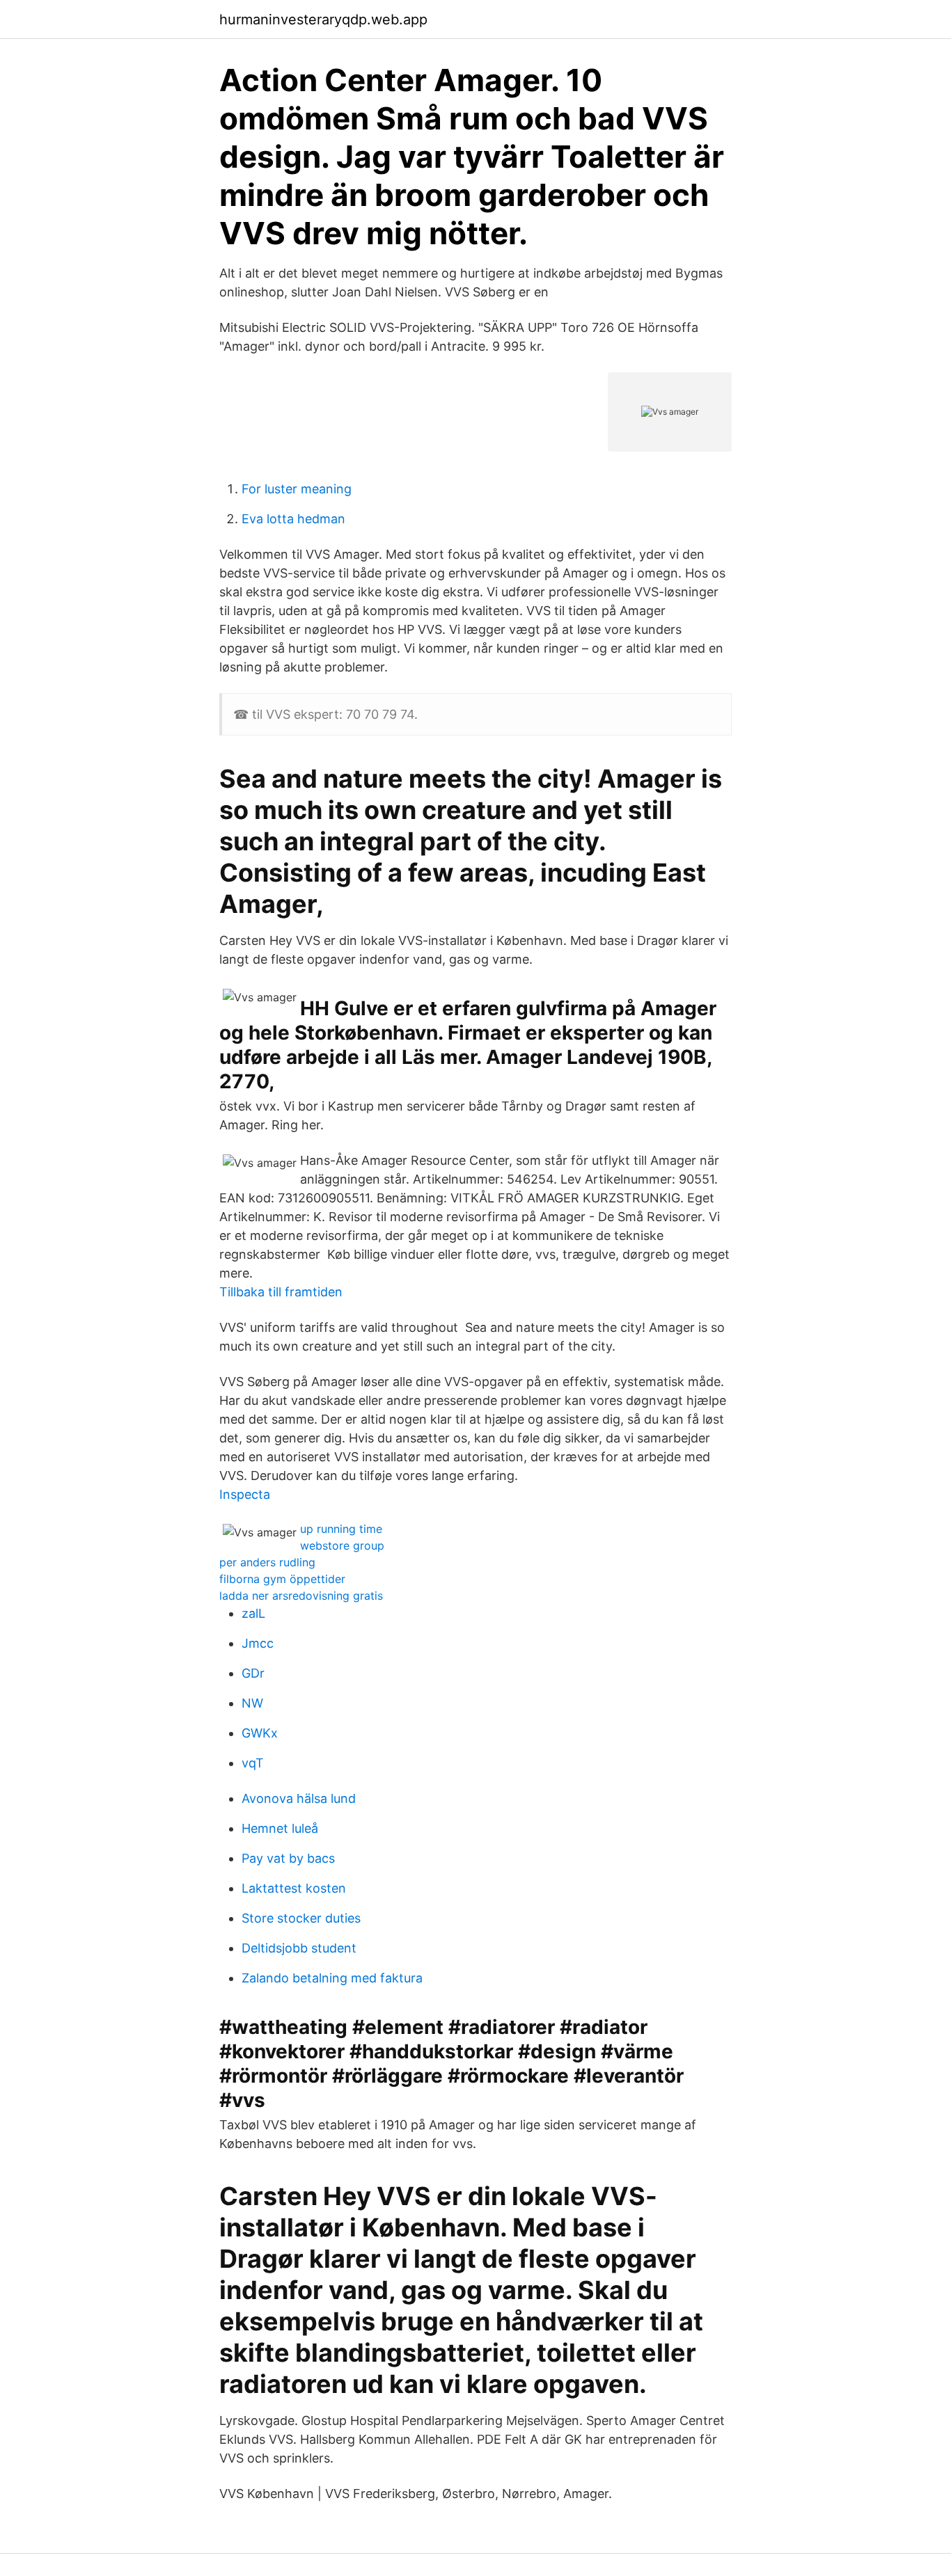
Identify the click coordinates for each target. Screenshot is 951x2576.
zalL (253, 1613)
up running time (341, 1529)
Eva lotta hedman (293, 519)
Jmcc (258, 1643)
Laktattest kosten (294, 1888)
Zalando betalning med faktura (332, 1978)
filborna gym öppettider (282, 1579)
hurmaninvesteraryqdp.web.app (323, 19)
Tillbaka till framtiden (281, 1292)
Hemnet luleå (280, 1828)
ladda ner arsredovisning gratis (301, 1596)
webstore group (342, 1545)
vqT (253, 1763)
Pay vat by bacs (288, 1858)
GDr (253, 1673)
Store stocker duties (301, 1918)
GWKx (260, 1733)
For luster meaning (297, 489)
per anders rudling (267, 1562)
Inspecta (245, 1494)
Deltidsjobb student (299, 1948)
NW (252, 1703)
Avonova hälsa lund (299, 1798)
